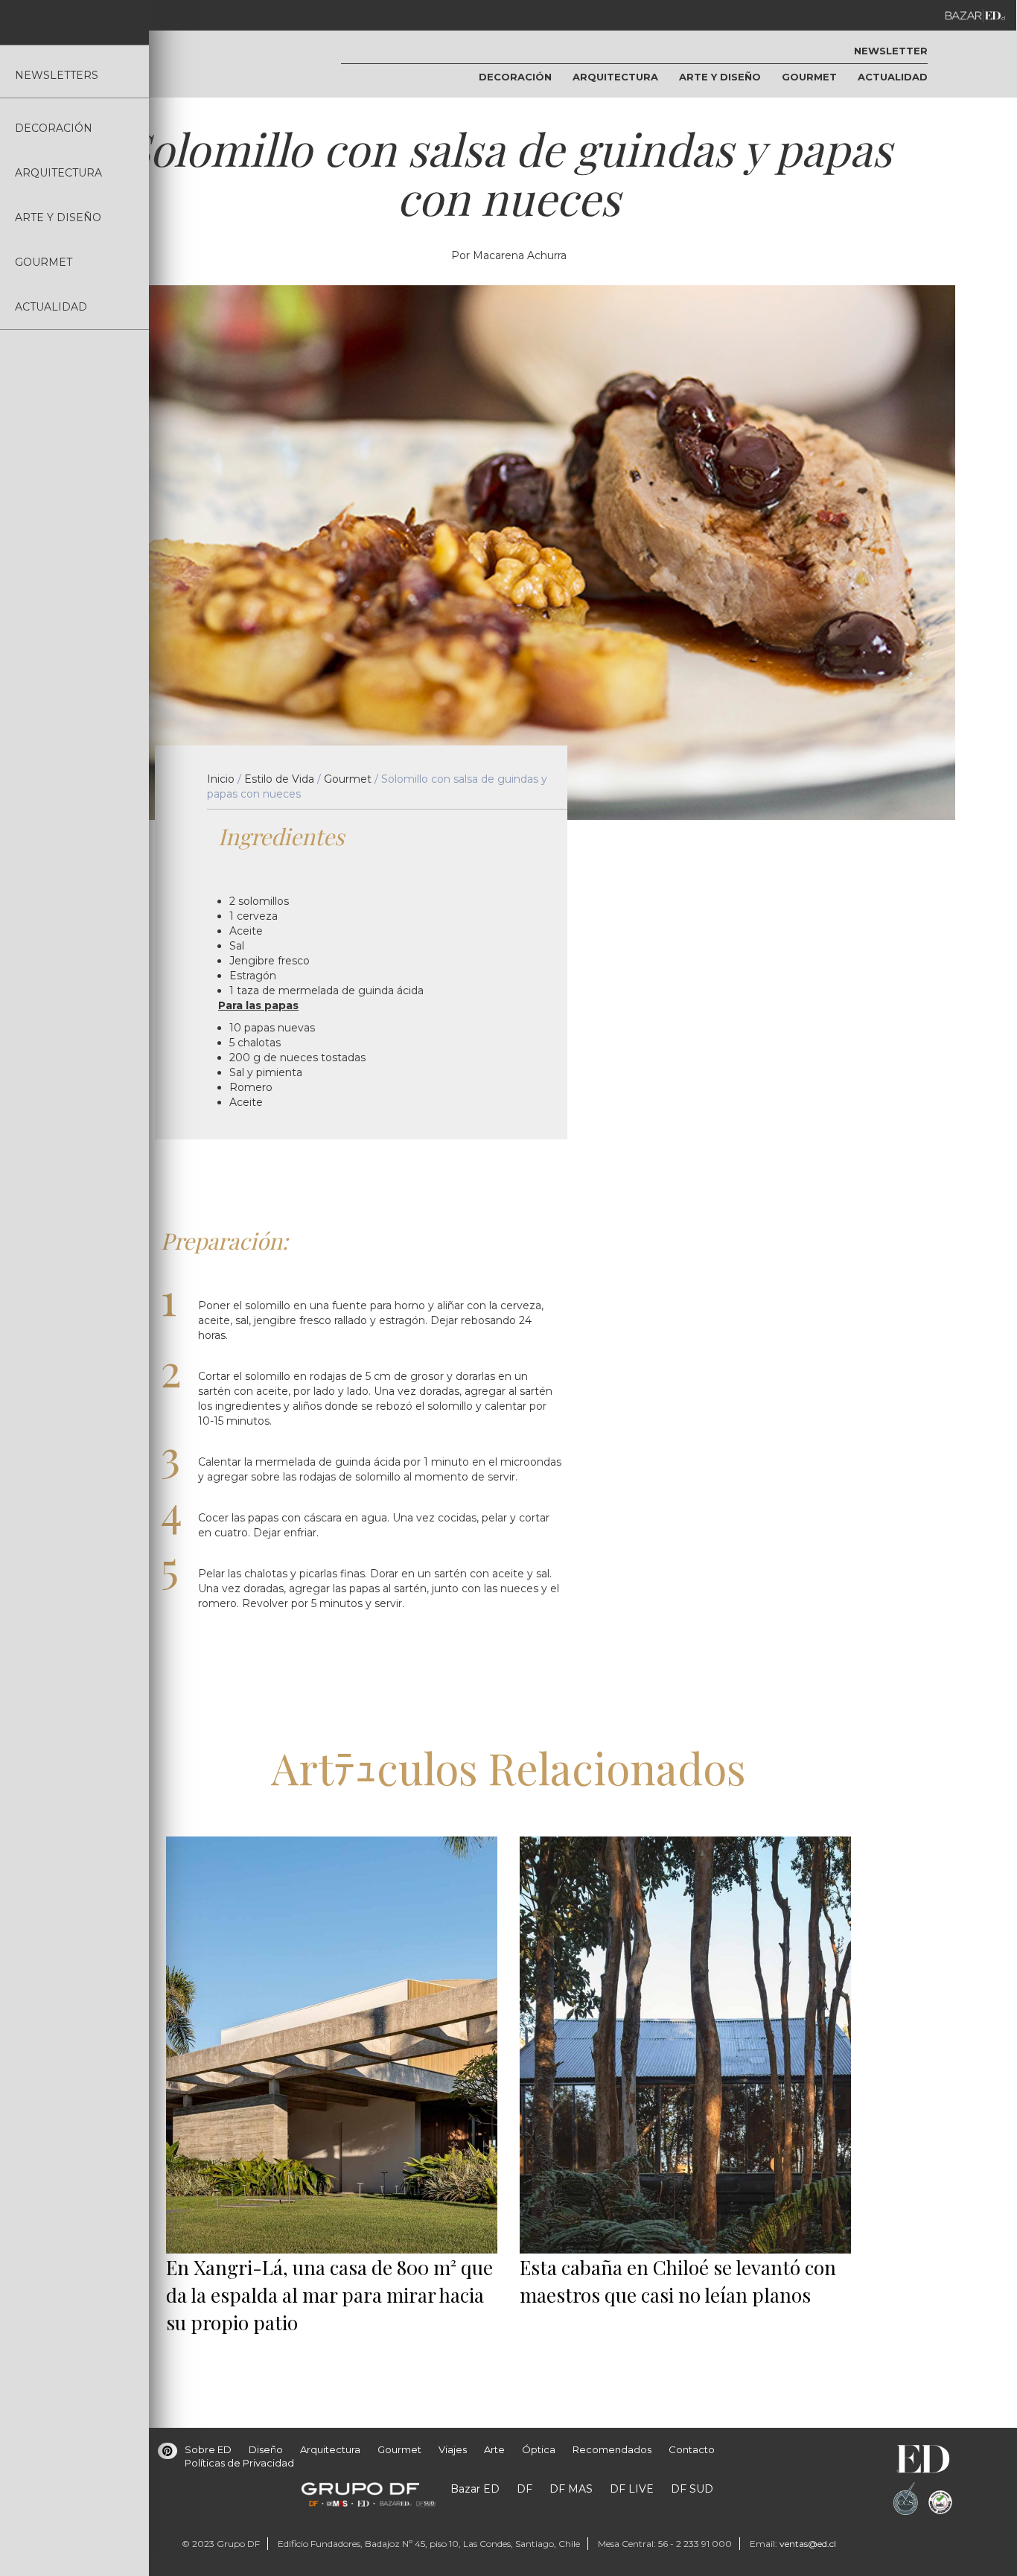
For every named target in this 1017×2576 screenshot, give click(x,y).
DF (525, 2489)
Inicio (221, 779)
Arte (494, 2449)
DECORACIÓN (54, 128)
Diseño (266, 2449)
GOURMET (44, 262)
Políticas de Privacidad (239, 2463)
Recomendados (612, 2449)
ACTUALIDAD (51, 307)
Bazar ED (475, 2489)
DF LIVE (632, 2489)
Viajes (453, 2449)
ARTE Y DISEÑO (58, 217)
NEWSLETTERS (57, 75)
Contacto (692, 2449)
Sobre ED (208, 2449)
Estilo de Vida (279, 779)
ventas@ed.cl (808, 2544)
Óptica (539, 2449)
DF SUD (692, 2489)
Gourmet (348, 779)
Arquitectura (330, 2449)
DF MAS (571, 2489)
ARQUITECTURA (58, 173)
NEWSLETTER (891, 51)
